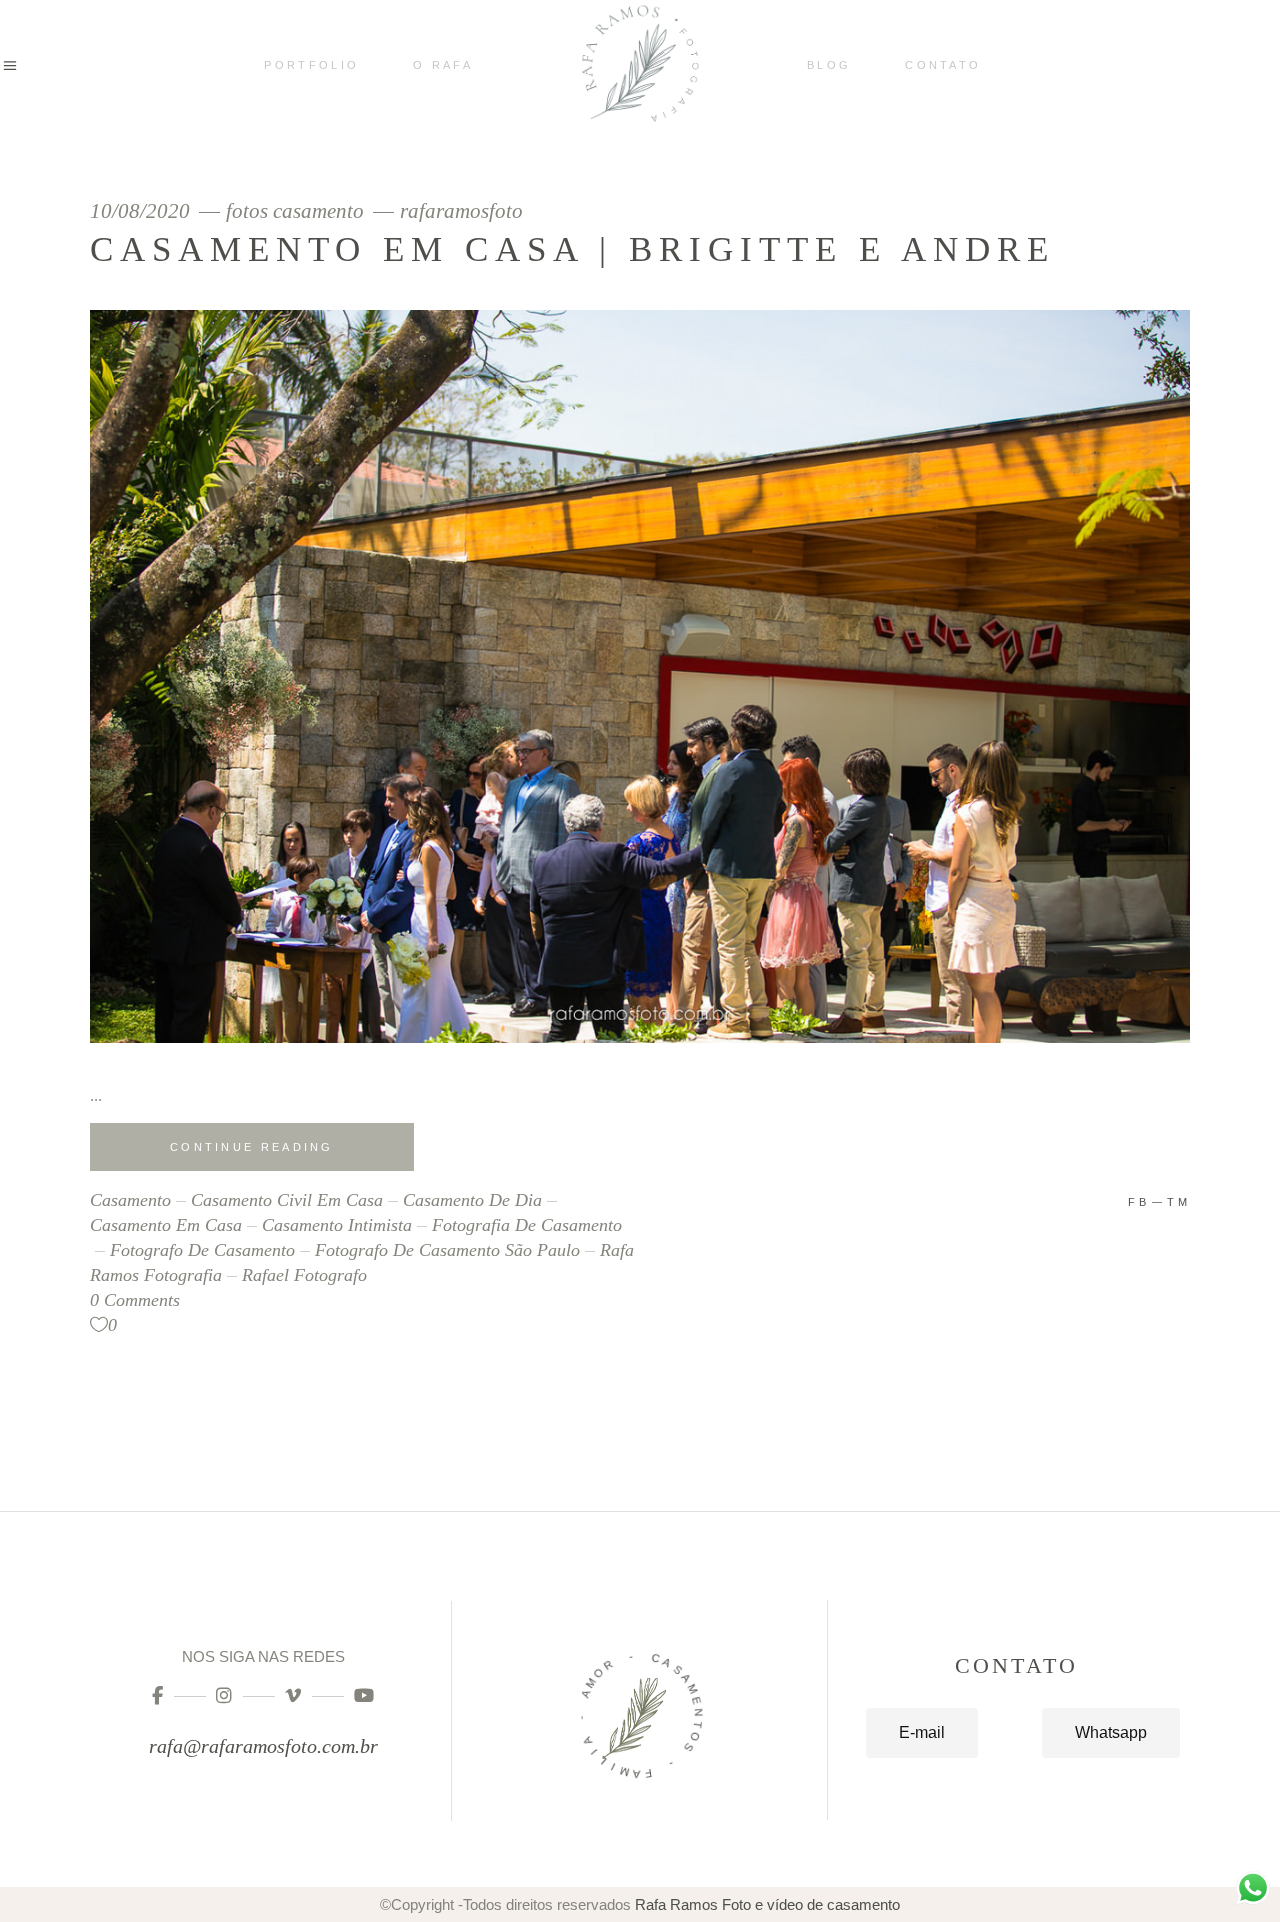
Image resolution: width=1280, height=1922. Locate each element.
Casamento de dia (472, 1200)
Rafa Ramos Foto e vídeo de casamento (767, 1904)
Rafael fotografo (304, 1275)
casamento (130, 1200)
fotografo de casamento (202, 1250)
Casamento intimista (337, 1225)
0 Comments (135, 1300)
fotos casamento (295, 211)
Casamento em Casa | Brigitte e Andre (572, 249)
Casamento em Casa (166, 1225)
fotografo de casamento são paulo (447, 1250)
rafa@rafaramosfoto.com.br (263, 1746)
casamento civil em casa (287, 1200)
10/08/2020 (142, 211)
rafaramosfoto (461, 211)
